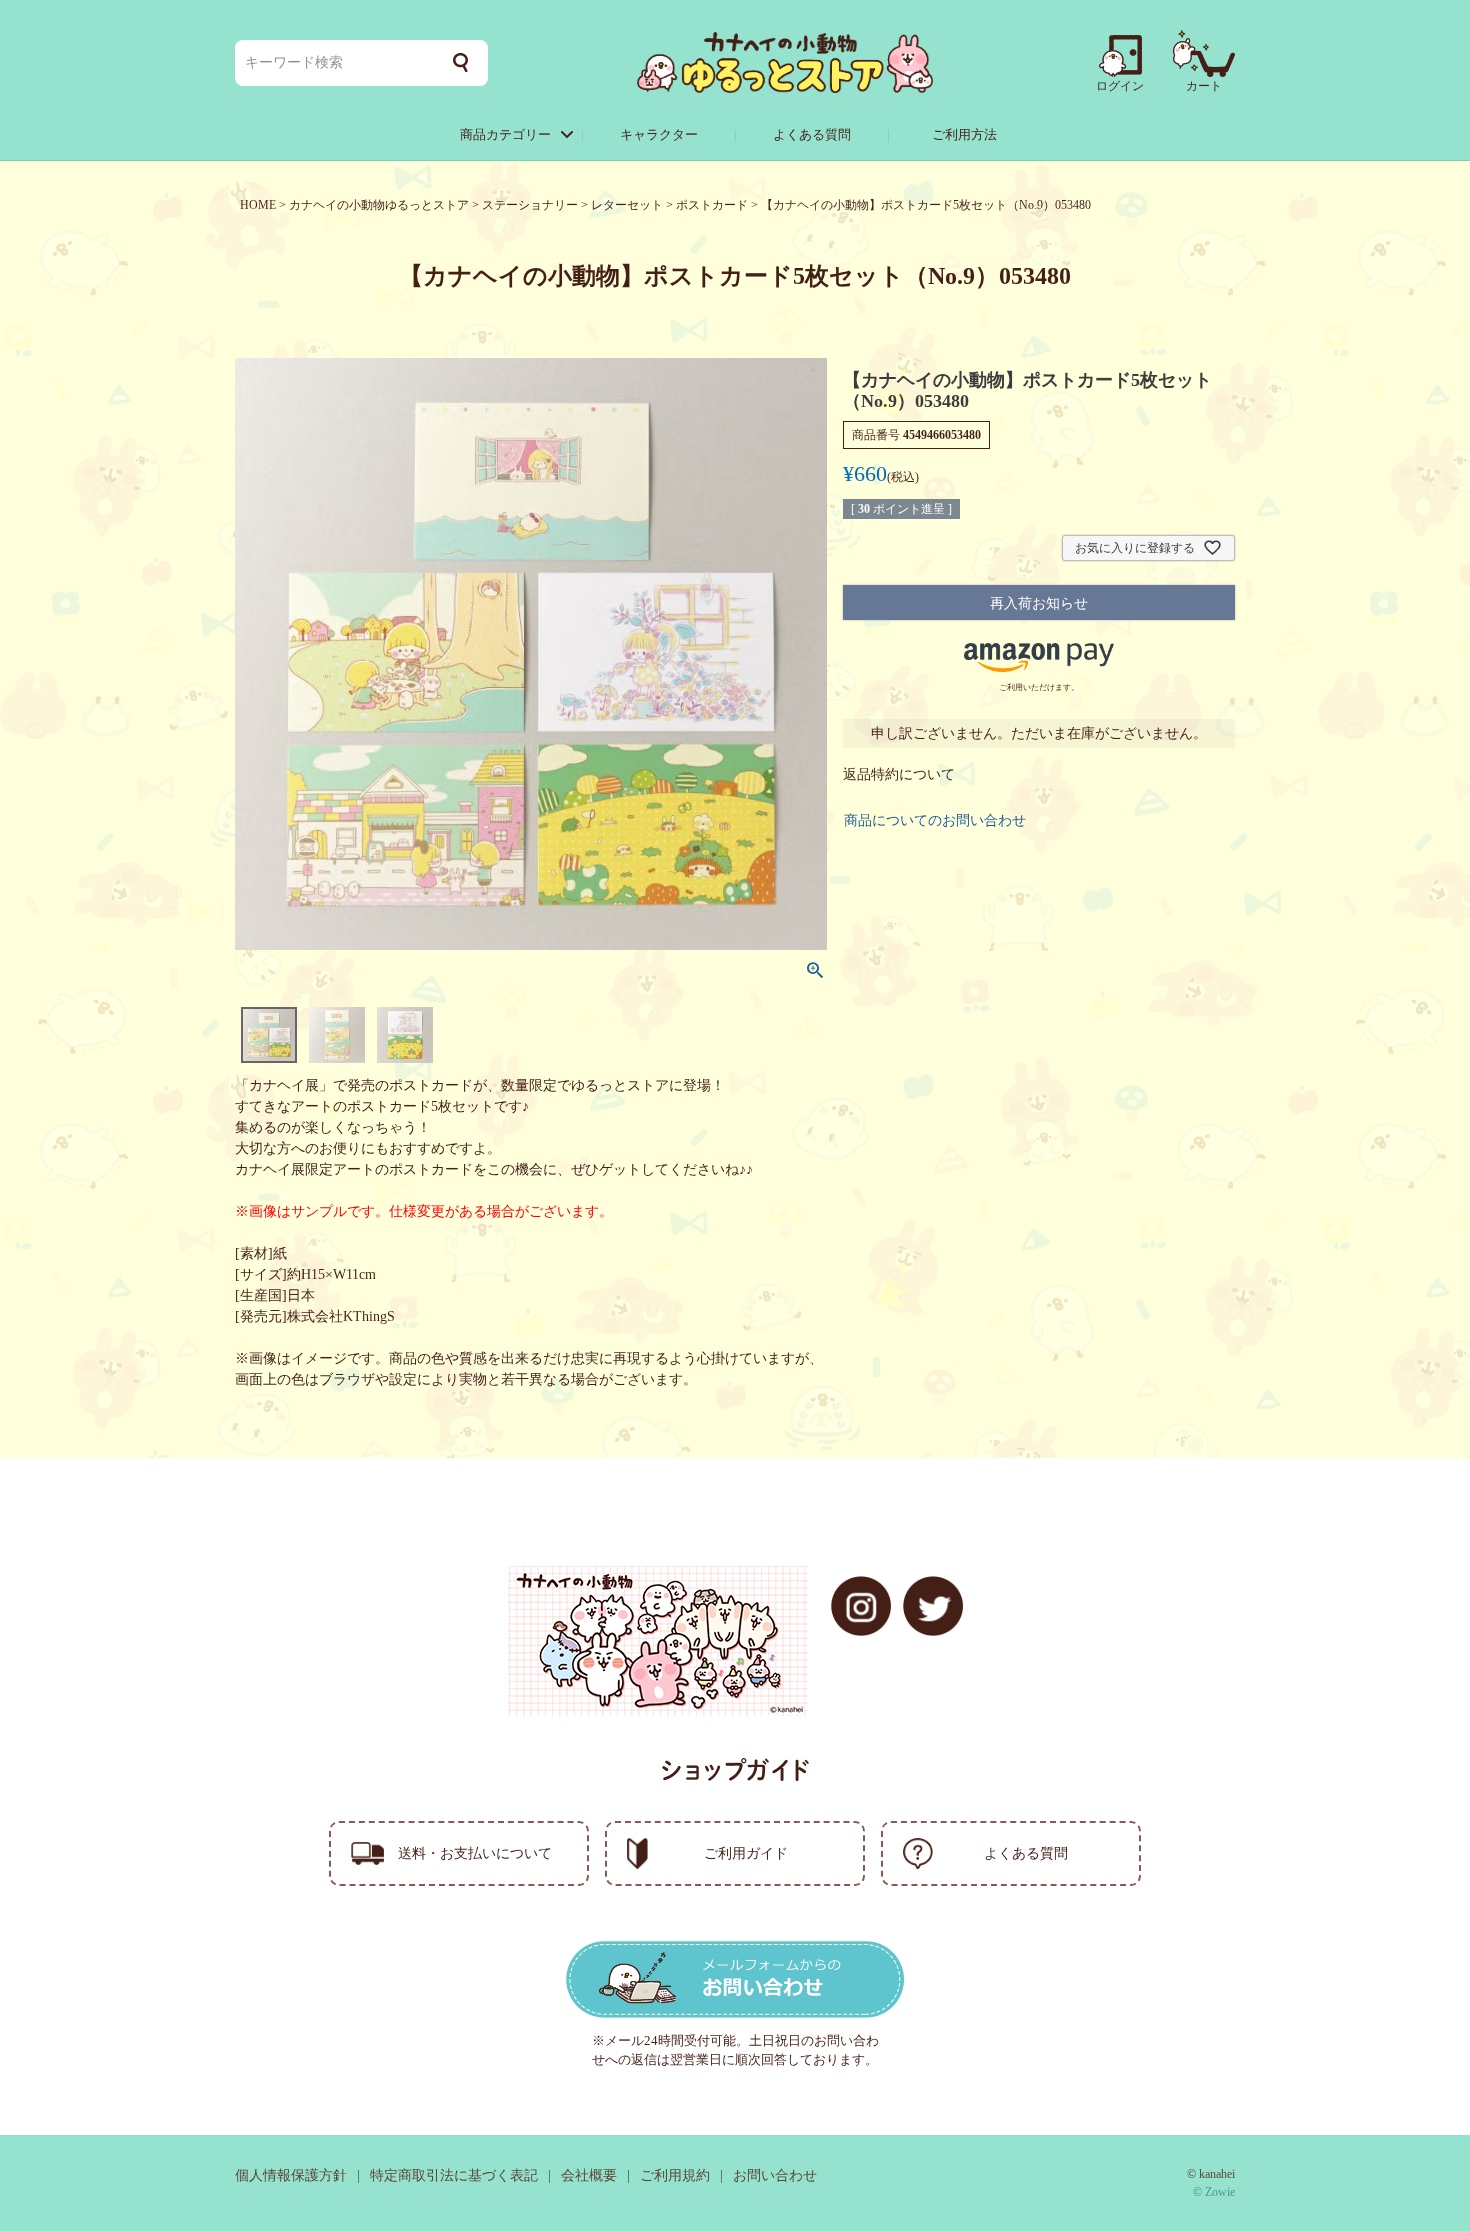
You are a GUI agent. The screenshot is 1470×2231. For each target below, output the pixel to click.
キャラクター (659, 134)
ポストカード (712, 205)
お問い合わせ (775, 2175)
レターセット (627, 205)
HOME (258, 205)
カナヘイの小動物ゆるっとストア (379, 205)
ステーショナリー (530, 205)
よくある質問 (812, 134)
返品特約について (899, 774)
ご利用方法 (964, 134)
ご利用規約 (675, 2175)
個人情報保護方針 (291, 2175)
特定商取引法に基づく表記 (454, 2175)
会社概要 (589, 2175)
